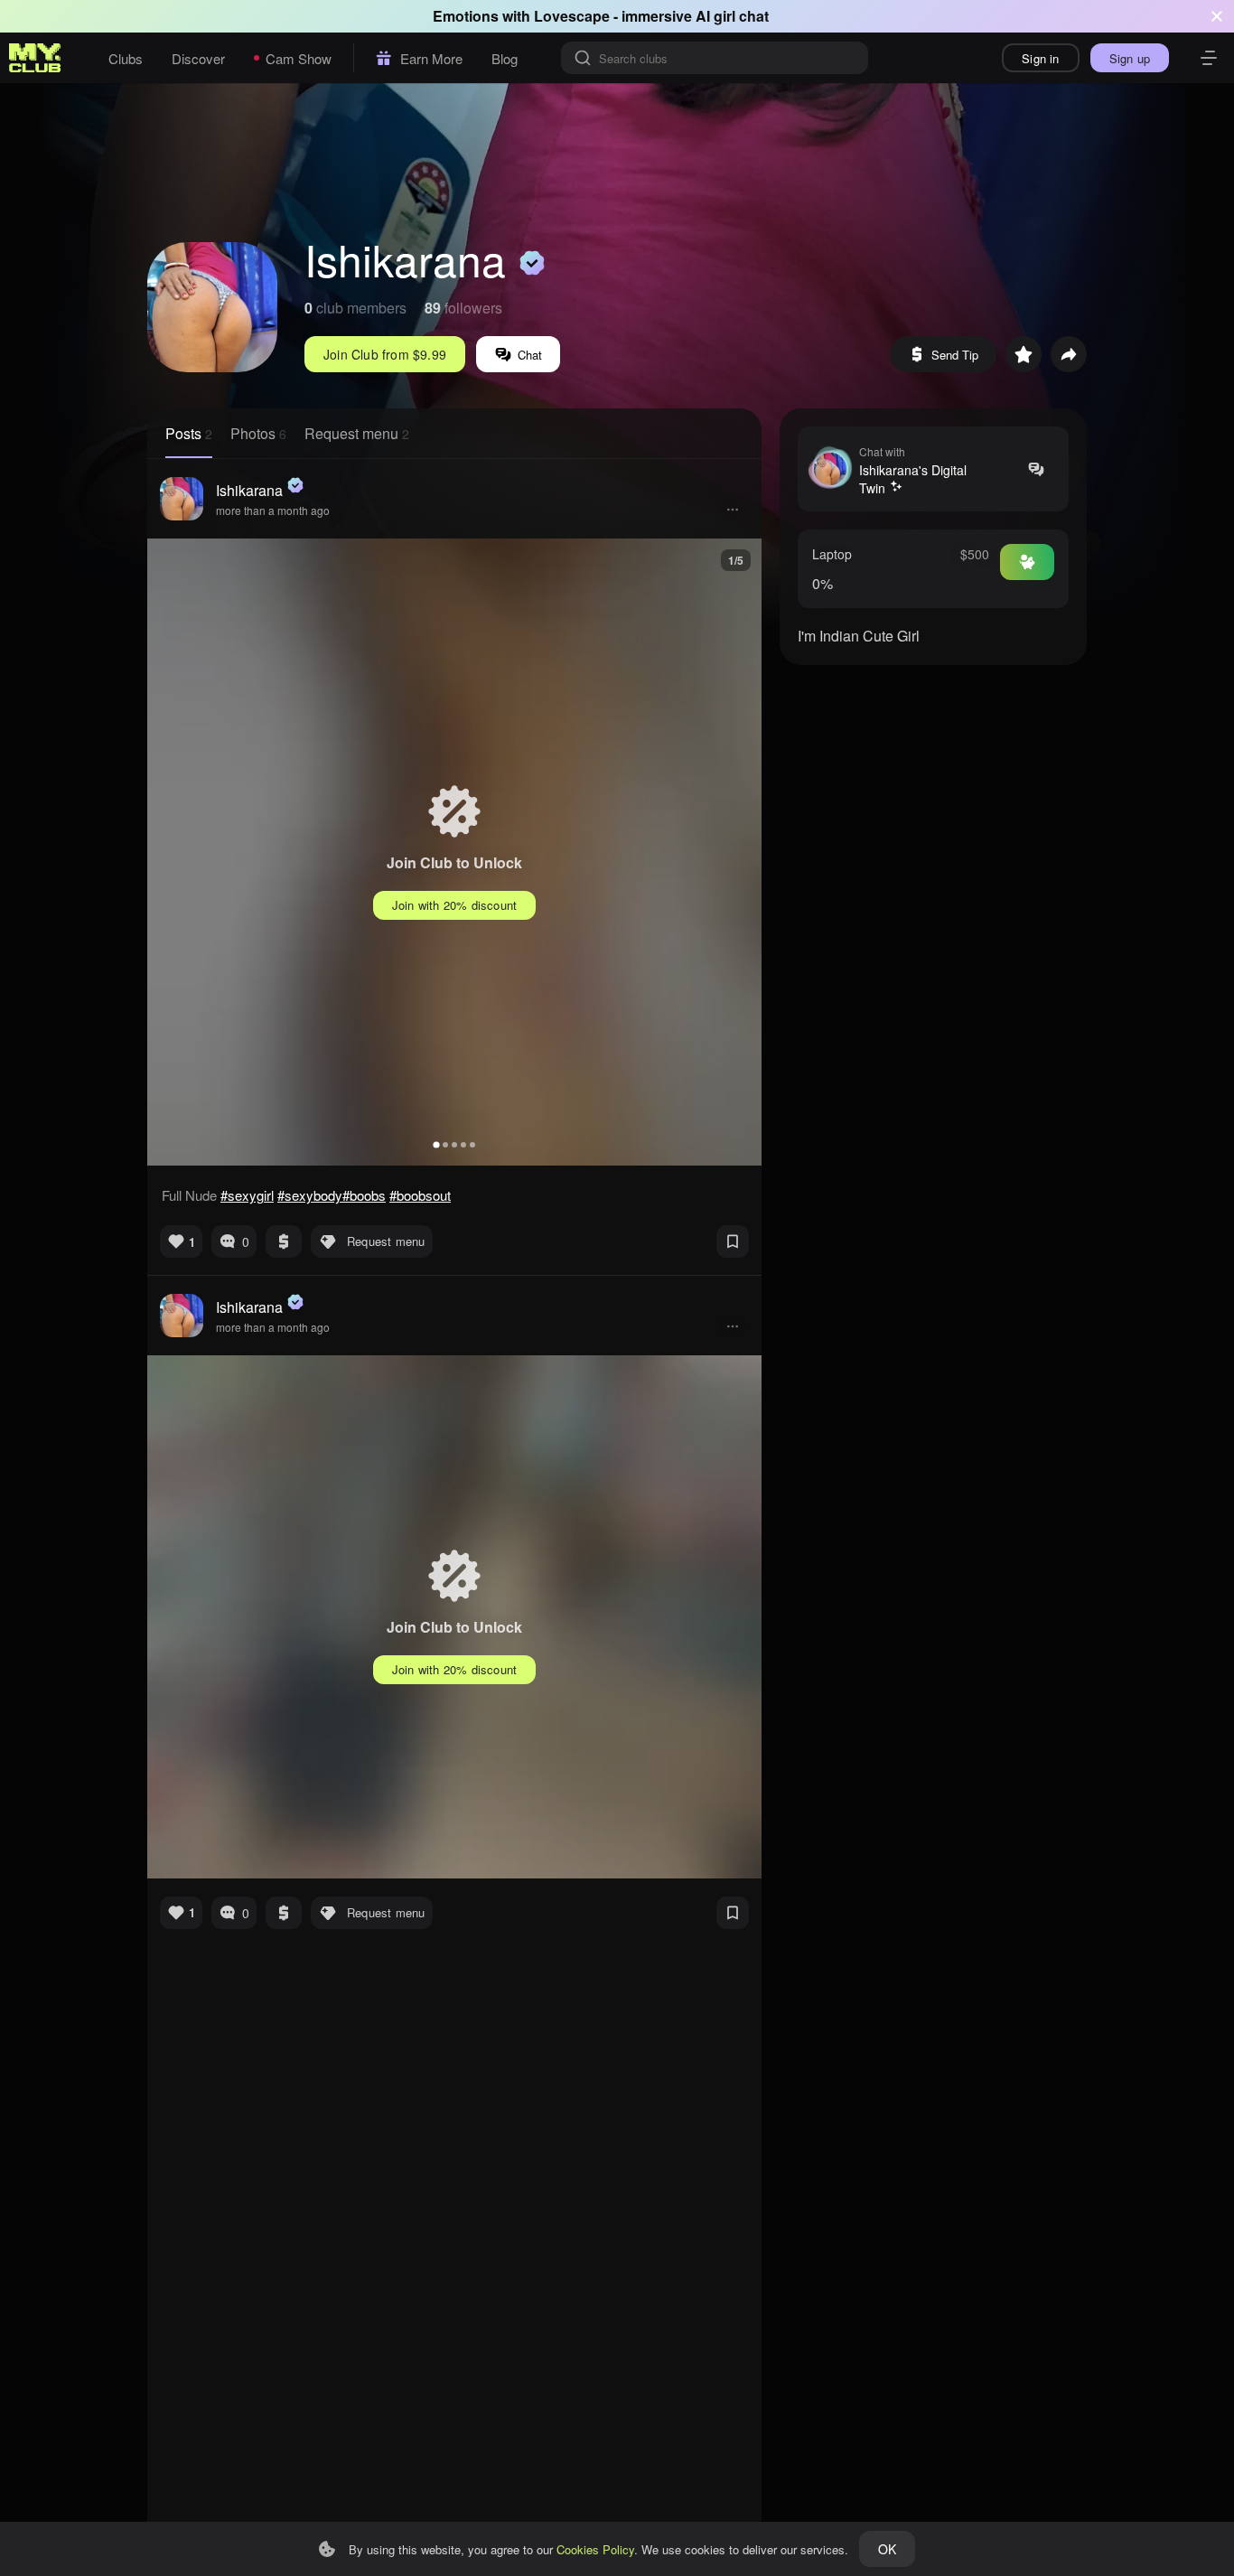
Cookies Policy (595, 2549)
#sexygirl (247, 1195)
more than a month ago (273, 510)
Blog (505, 58)
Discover (198, 58)
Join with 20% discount (454, 905)
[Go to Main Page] (35, 58)
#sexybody (310, 1195)
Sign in (1040, 58)
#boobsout (420, 1195)
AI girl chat (732, 16)
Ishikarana (249, 490)
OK (887, 2549)
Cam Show (299, 58)
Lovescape (572, 16)
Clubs (126, 58)
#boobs (364, 1195)
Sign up (1130, 58)
